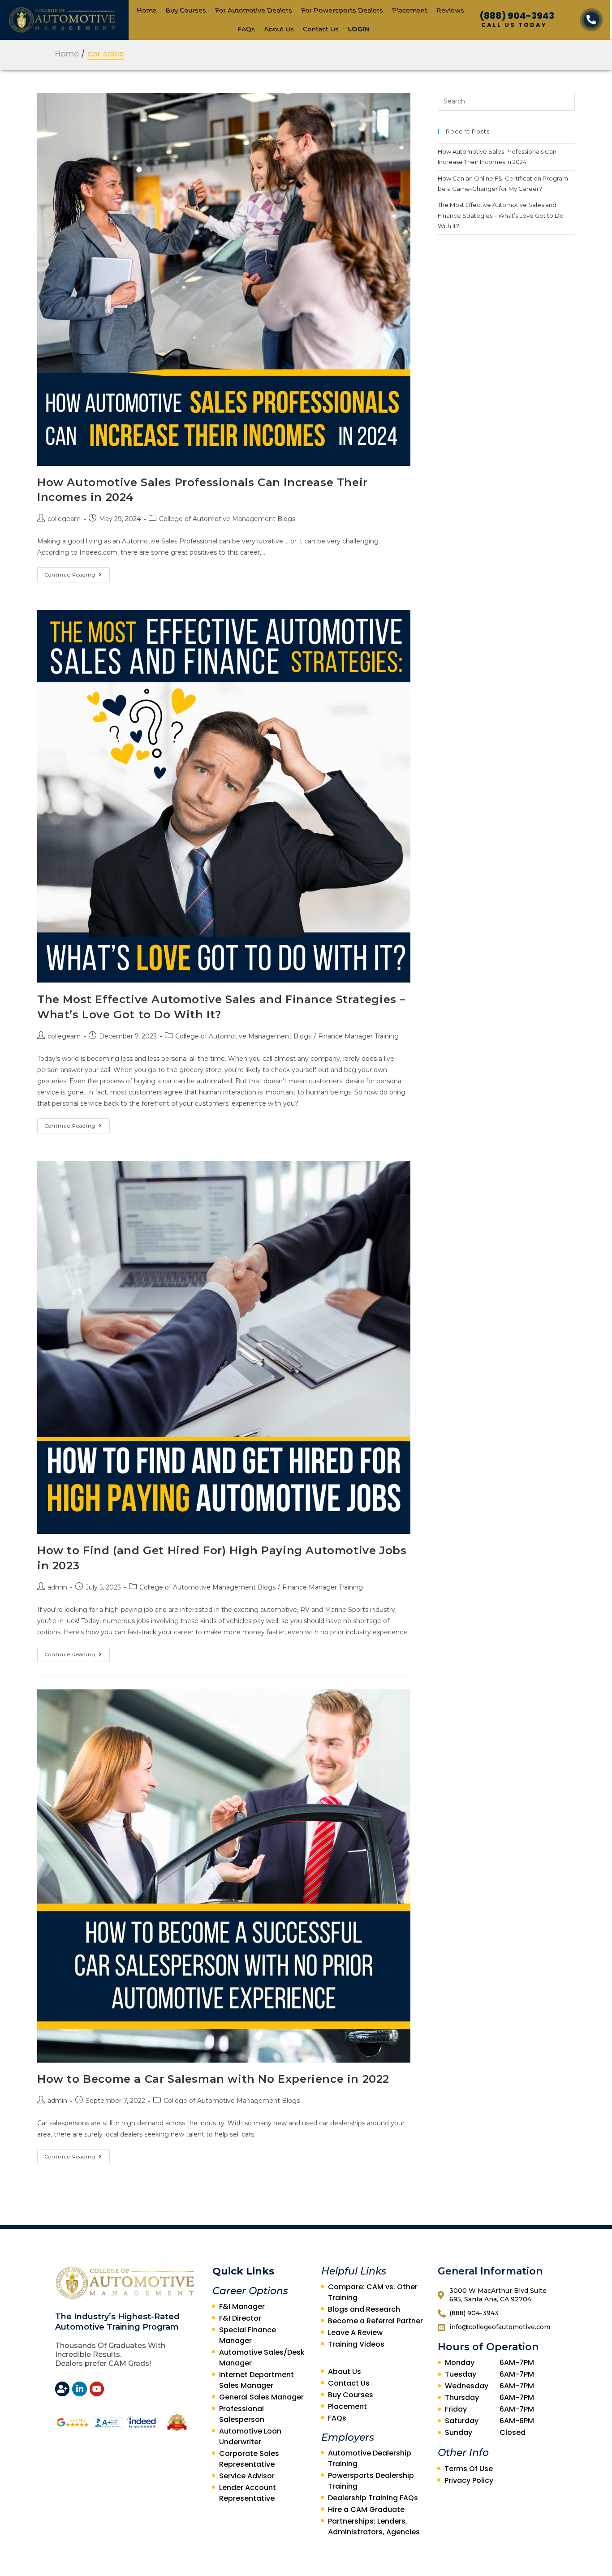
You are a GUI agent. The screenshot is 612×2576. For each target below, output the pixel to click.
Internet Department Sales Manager (256, 2380)
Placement (409, 10)
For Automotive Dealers (253, 10)
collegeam (64, 519)
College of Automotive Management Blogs (227, 519)
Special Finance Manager (248, 2335)
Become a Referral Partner (375, 2321)
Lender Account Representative (248, 2493)
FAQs (246, 29)
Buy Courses (185, 10)
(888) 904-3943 (517, 16)
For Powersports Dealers (342, 10)
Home (146, 10)
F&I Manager (242, 2307)
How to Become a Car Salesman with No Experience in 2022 (213, 2079)
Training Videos (356, 2344)
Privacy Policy (469, 2480)
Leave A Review (355, 2333)
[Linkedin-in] (79, 2389)
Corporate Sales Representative (249, 2459)
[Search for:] (506, 101)
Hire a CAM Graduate (366, 2509)
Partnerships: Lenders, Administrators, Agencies (374, 2526)
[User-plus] (62, 2389)
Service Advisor (247, 2476)
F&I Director (240, 2318)
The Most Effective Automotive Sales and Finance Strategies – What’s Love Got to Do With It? (501, 215)
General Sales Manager (261, 2397)
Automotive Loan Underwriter (250, 2436)
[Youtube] (97, 2389)
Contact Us (321, 29)
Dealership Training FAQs (373, 2498)
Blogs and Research (364, 2309)
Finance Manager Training (358, 1036)
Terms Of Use (469, 2469)
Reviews (450, 10)
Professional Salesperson (242, 2414)
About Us (279, 29)
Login (359, 29)
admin (57, 1587)
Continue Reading (70, 575)
